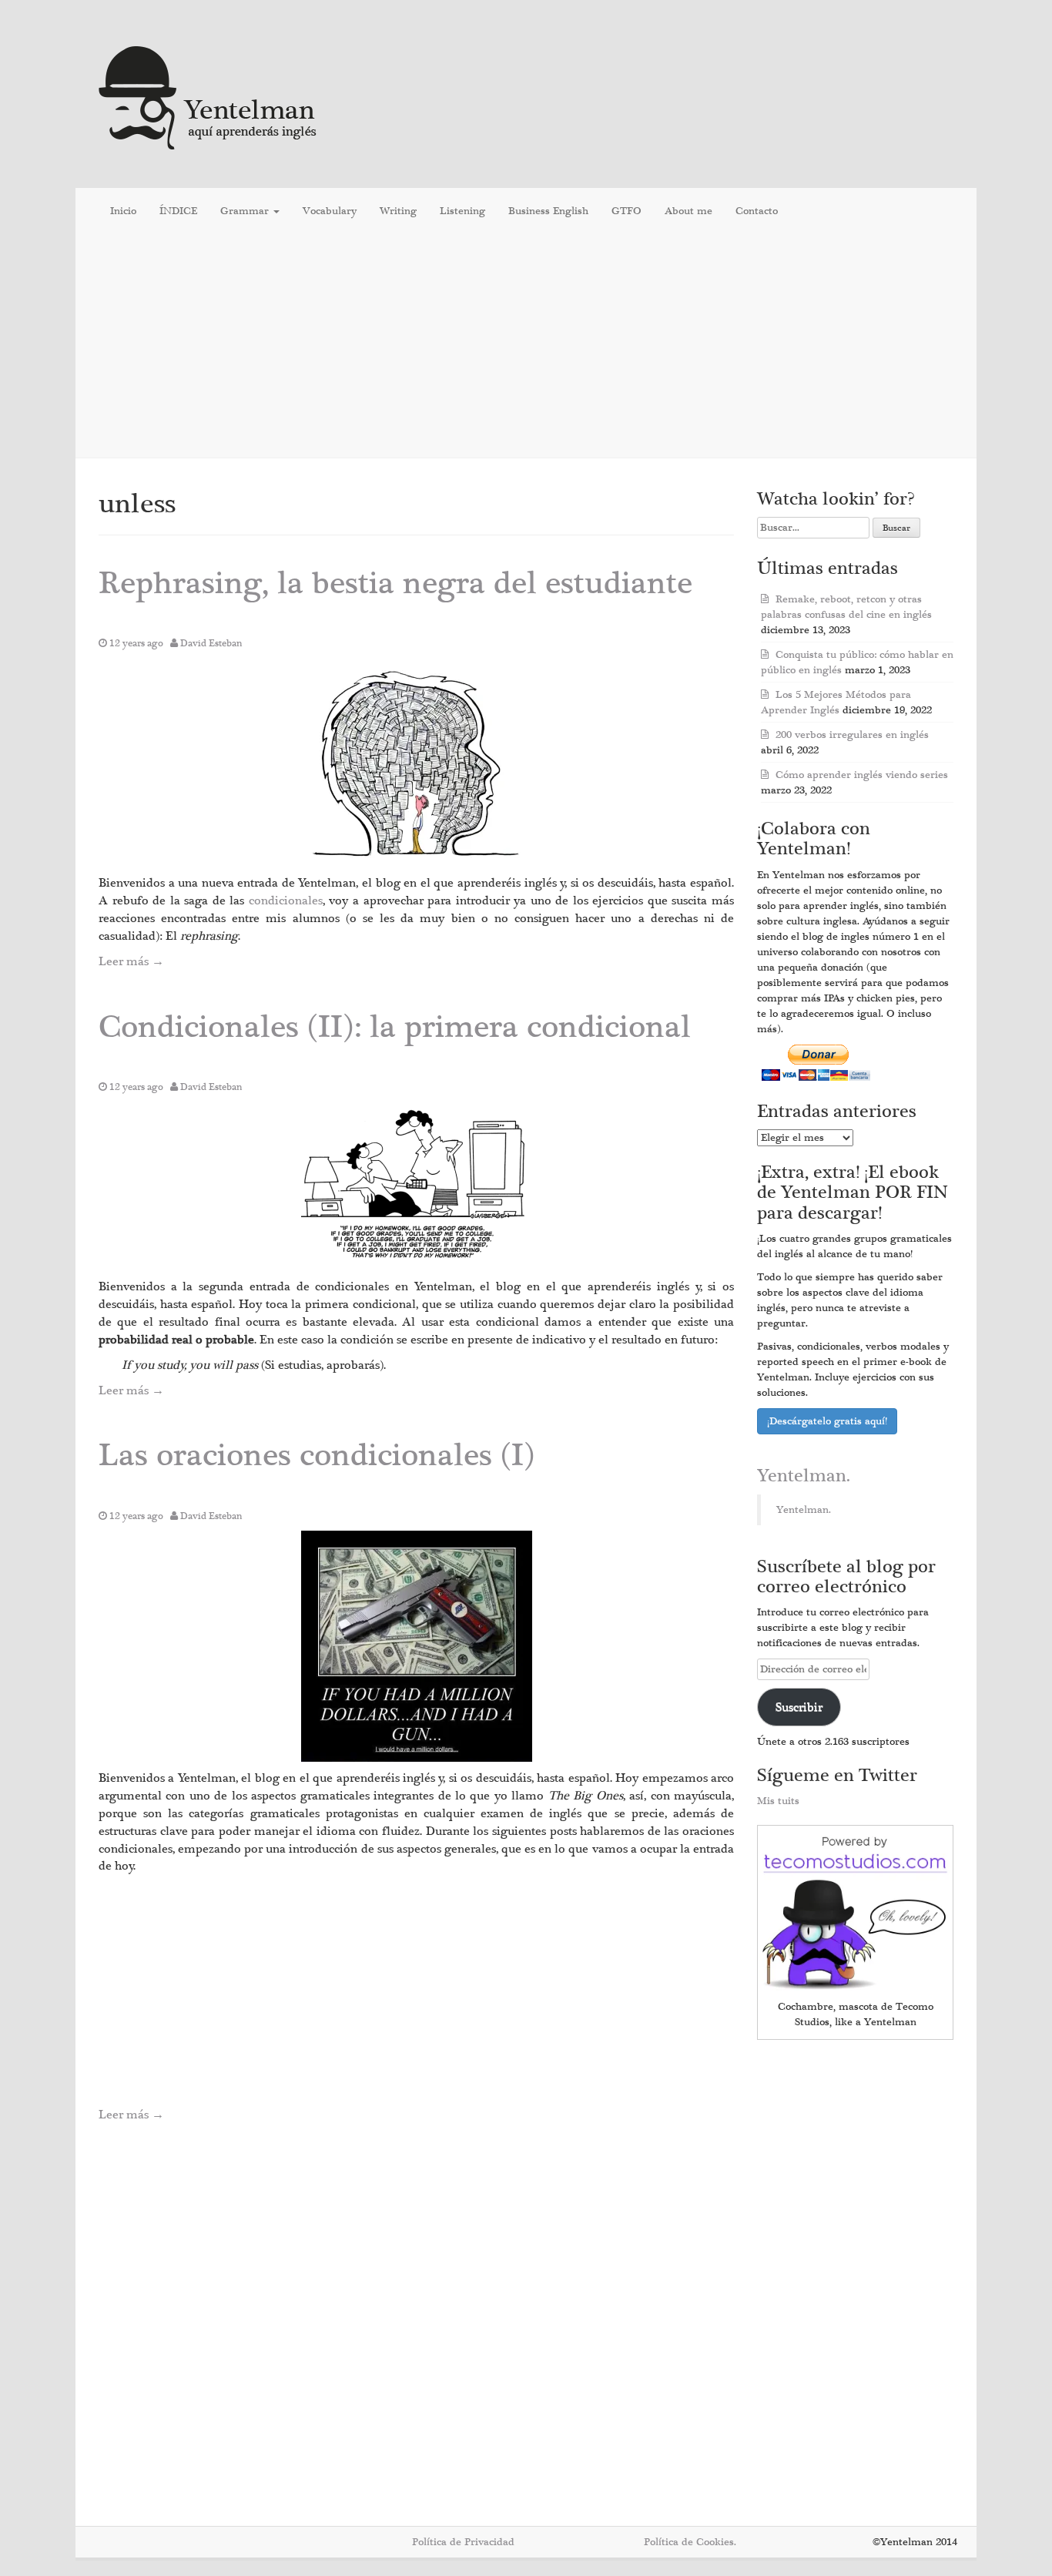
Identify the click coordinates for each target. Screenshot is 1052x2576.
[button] (417, 762)
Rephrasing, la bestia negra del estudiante (395, 584)
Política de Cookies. (690, 2542)
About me (688, 211)
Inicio (123, 211)
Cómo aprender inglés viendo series (862, 775)
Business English (548, 211)
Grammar (246, 211)
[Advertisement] (526, 346)
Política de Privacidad (463, 2542)
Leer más (131, 961)
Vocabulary (330, 211)
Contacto (757, 211)
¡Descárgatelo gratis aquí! (827, 1421)
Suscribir (799, 1707)
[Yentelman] (208, 96)
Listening (462, 211)
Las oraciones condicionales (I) (317, 1456)
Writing (398, 211)
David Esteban (211, 643)
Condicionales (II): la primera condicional (395, 1027)
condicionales (286, 901)
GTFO (627, 211)
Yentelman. (804, 1476)
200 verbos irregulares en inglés (852, 735)
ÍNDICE (178, 211)
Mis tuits (778, 1801)
